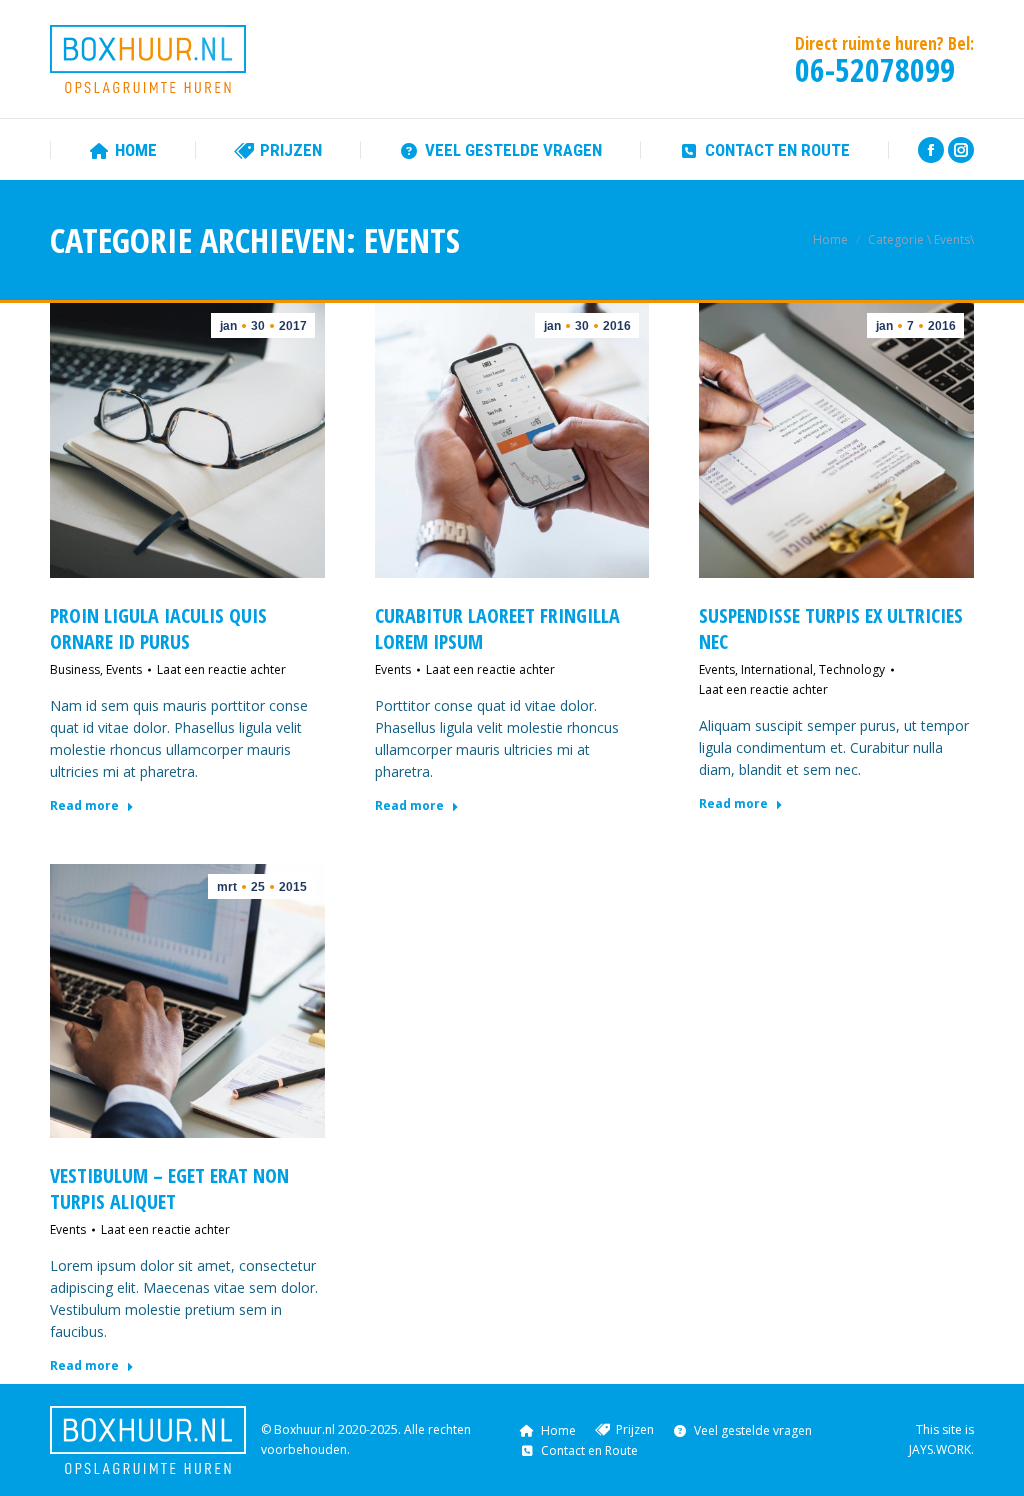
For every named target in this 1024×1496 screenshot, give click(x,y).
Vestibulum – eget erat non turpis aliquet (169, 1188)
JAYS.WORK (940, 1449)
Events (124, 669)
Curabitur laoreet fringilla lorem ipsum (497, 628)
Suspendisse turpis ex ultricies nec (831, 628)
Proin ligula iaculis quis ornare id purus (158, 628)
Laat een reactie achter (221, 669)
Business (75, 669)
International (777, 669)
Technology (852, 669)
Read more (84, 806)
